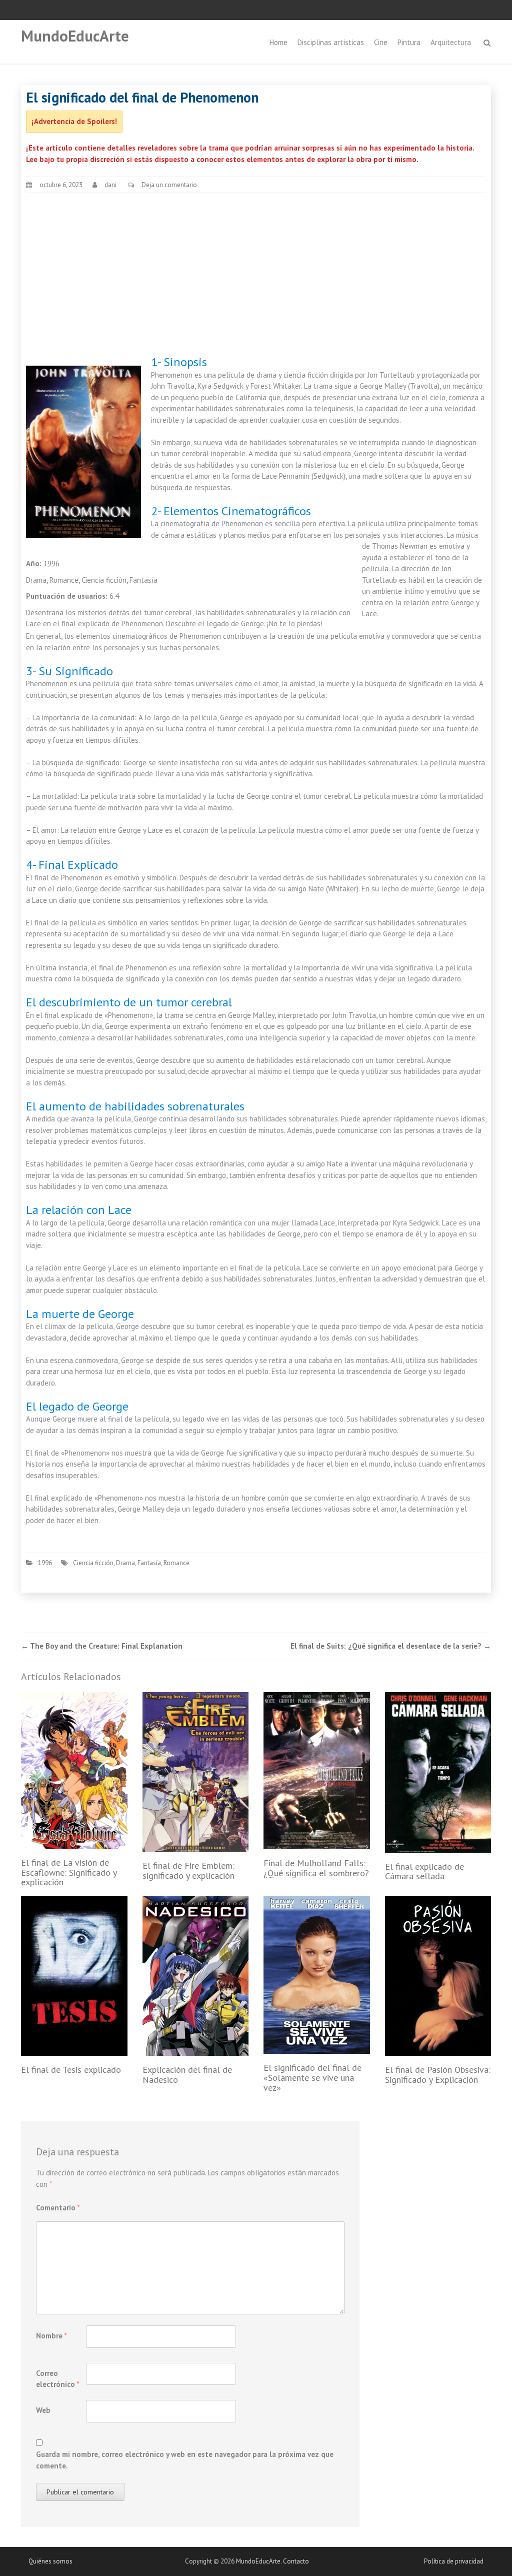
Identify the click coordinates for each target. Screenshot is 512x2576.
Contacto (296, 2561)
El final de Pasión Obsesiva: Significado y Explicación (438, 2075)
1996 (45, 1563)
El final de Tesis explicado (71, 2070)
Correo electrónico (58, 2379)
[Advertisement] (256, 275)
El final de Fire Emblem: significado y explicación (188, 1870)
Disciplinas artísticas (331, 42)
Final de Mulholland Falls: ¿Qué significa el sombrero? (316, 1868)
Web (43, 2410)
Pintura (409, 42)
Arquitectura (451, 42)
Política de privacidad (454, 2561)
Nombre (51, 2336)
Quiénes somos (50, 2561)
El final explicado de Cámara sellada (424, 1871)
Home (278, 42)
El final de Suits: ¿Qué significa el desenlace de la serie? (391, 1646)
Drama (125, 1563)
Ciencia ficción (93, 1563)
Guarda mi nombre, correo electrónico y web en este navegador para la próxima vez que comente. (185, 2460)
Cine (381, 42)
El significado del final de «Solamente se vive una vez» (312, 2078)
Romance (176, 1563)
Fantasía (149, 1563)
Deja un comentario (169, 185)
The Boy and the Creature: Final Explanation (102, 1646)
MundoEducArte (75, 36)
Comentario (58, 2208)
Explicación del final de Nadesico (187, 2075)
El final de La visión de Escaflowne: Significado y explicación (69, 1872)
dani (110, 185)
